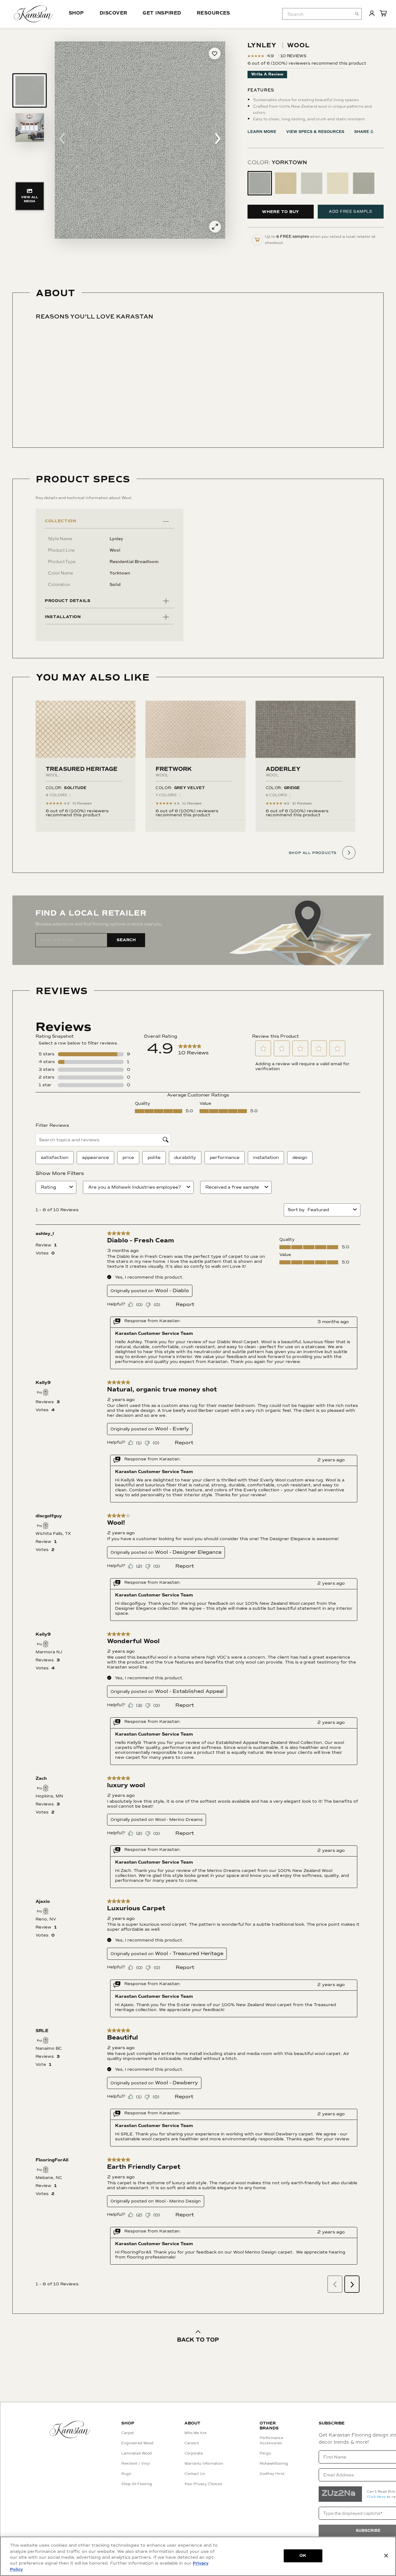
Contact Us (195, 2474)
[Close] (386, 2556)
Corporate (194, 2453)
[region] (198, 2556)
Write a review (267, 74)
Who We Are (195, 2433)
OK (303, 2556)
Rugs (126, 2474)
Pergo (265, 2453)
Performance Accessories (271, 2440)
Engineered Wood (137, 2443)
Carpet (128, 2433)
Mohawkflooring (274, 2463)
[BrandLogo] (34, 14)
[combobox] (322, 14)
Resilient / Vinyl (136, 2463)
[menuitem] (317, 14)
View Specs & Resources (315, 132)
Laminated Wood (137, 2453)
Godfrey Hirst (272, 2474)
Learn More (262, 132)
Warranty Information (204, 2463)
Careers (192, 2443)
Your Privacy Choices (203, 2484)
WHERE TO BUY (281, 212)
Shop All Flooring (137, 2484)
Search (126, 940)
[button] (62, 140)
